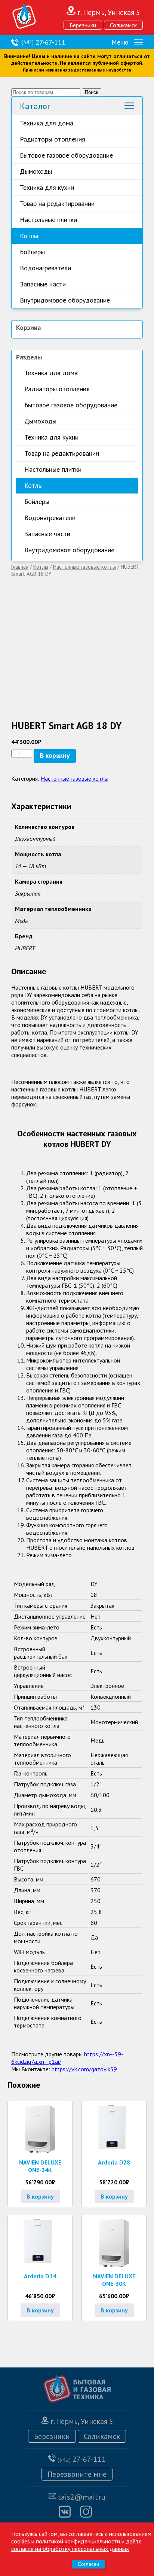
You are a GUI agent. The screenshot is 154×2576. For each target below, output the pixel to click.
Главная (20, 567)
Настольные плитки (48, 220)
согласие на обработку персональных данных (70, 2549)
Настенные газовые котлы (84, 567)
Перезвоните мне (77, 2474)
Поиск (92, 92)
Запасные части (43, 284)
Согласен (88, 2564)
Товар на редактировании (57, 203)
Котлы (29, 236)
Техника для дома (47, 123)
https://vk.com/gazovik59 (84, 2069)
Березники (83, 25)
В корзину (55, 756)
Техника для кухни (47, 187)
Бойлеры (32, 252)
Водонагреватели (45, 268)
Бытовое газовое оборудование (66, 155)
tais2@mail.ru (82, 2497)
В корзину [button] (40, 2196)
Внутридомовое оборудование (65, 300)
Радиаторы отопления (53, 139)
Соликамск (123, 25)
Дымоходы (36, 171)
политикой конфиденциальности (78, 2541)
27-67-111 (44, 42)
